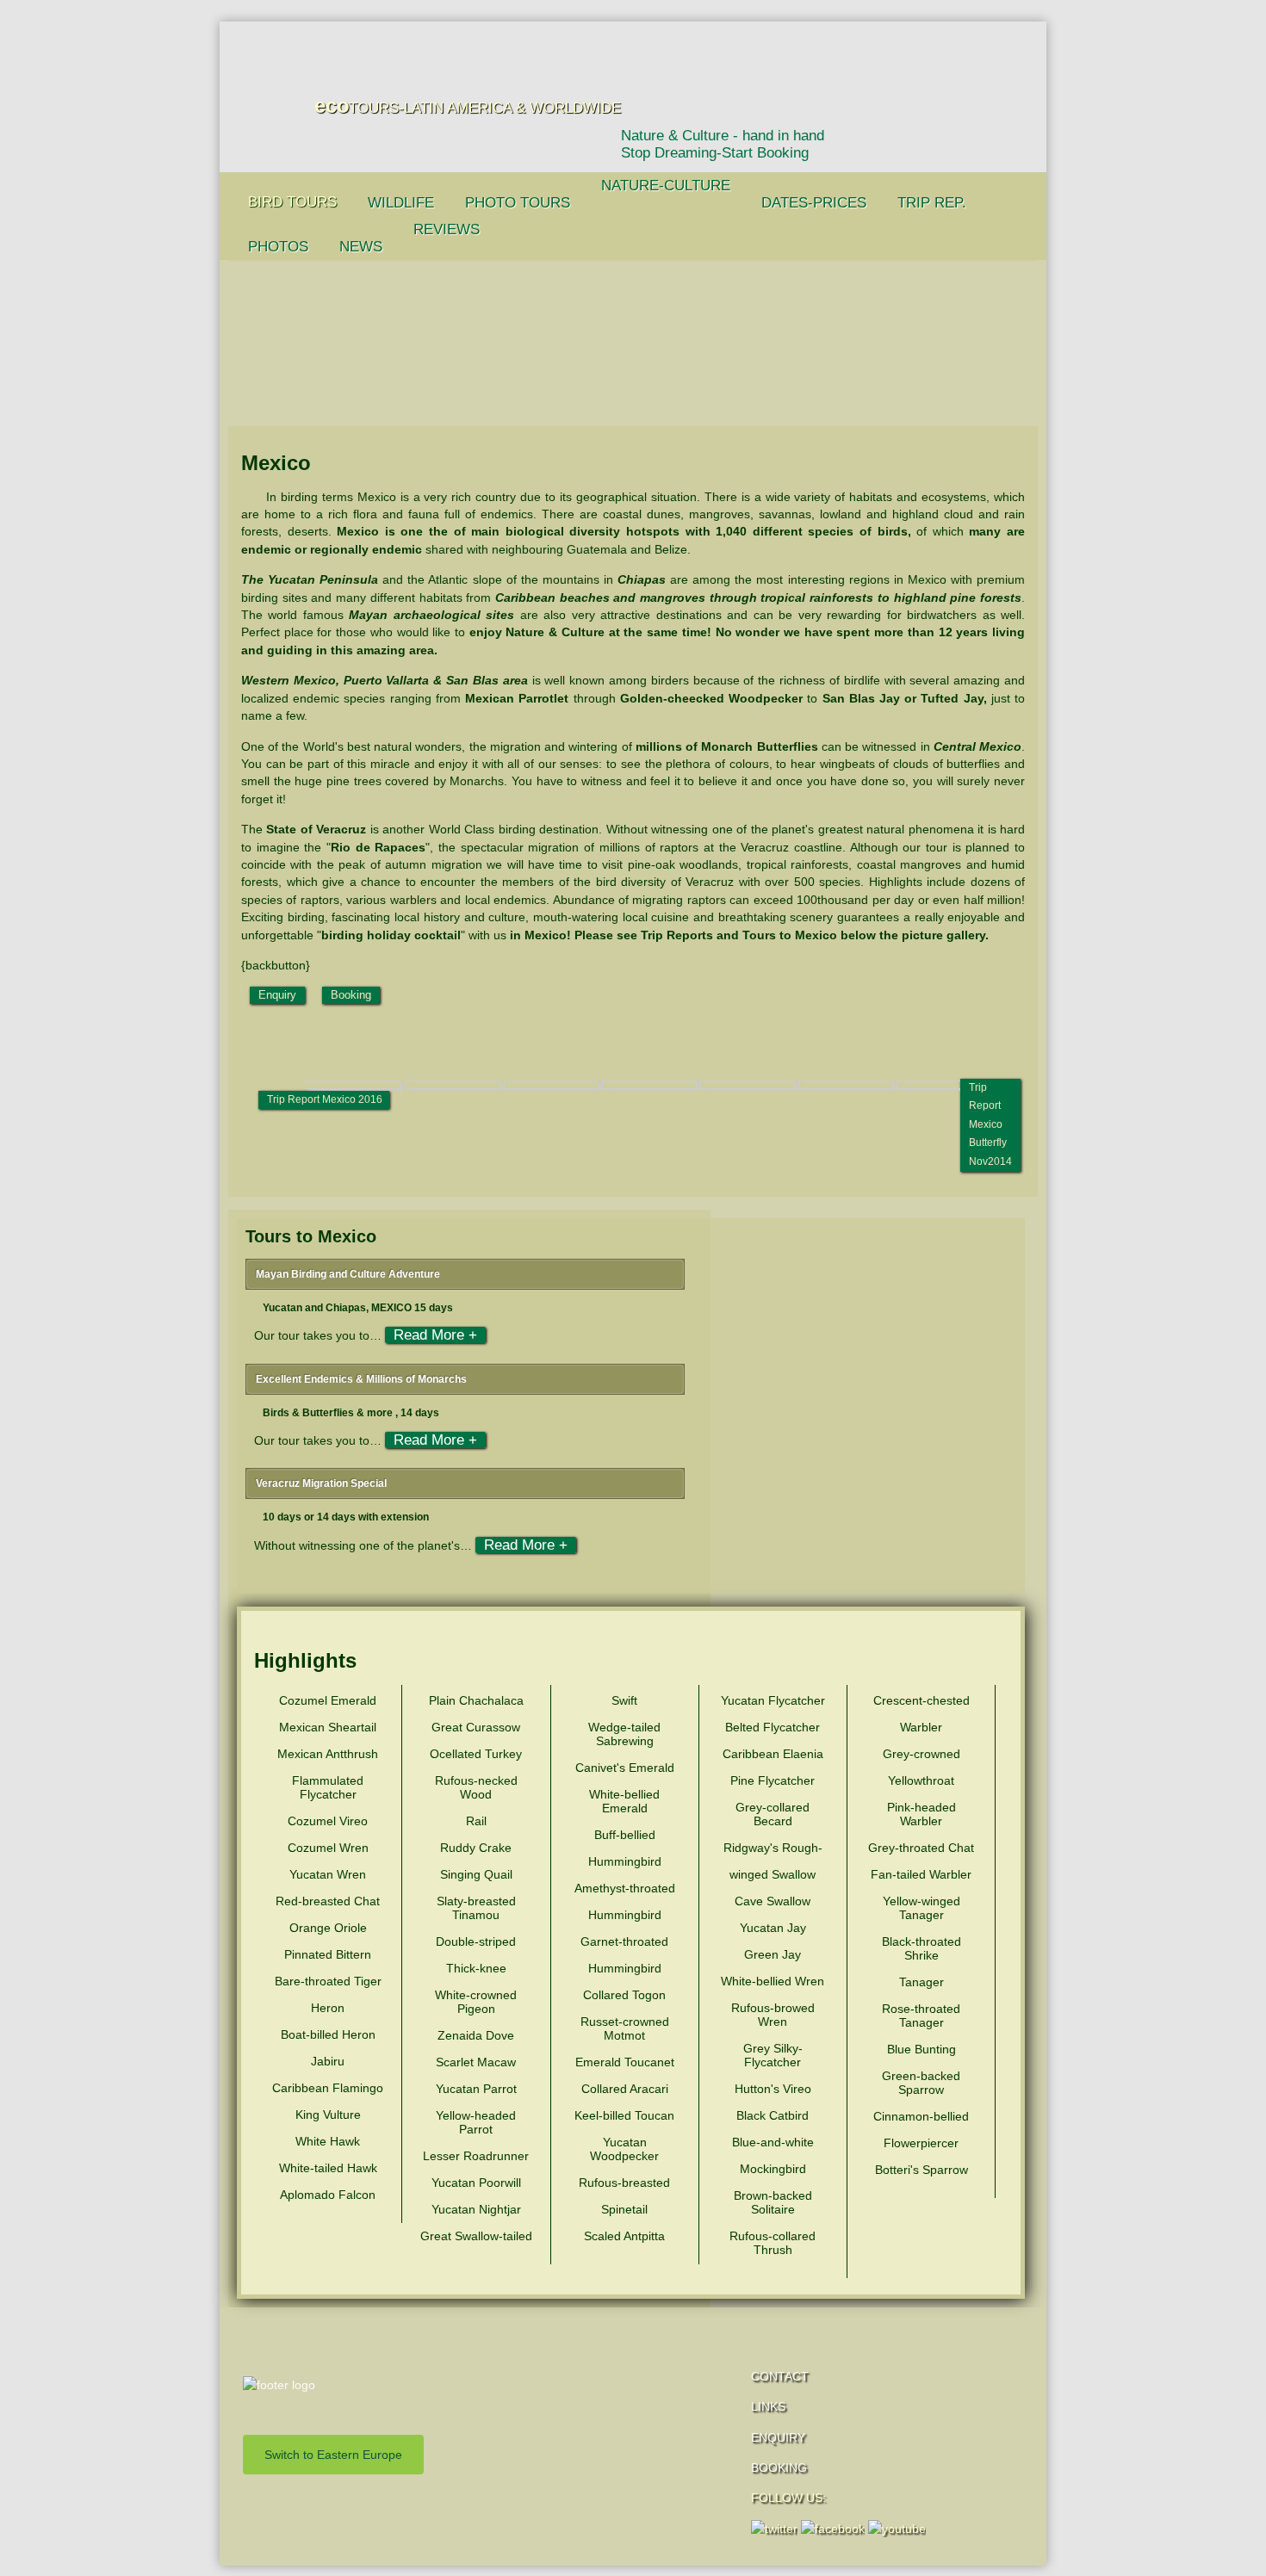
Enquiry (277, 995)
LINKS (768, 2406)
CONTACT (780, 2376)
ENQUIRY (778, 2437)
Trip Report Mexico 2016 (325, 1099)
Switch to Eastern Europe (333, 2455)
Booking (351, 995)
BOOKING (779, 2468)
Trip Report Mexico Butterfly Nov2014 (990, 1124)
